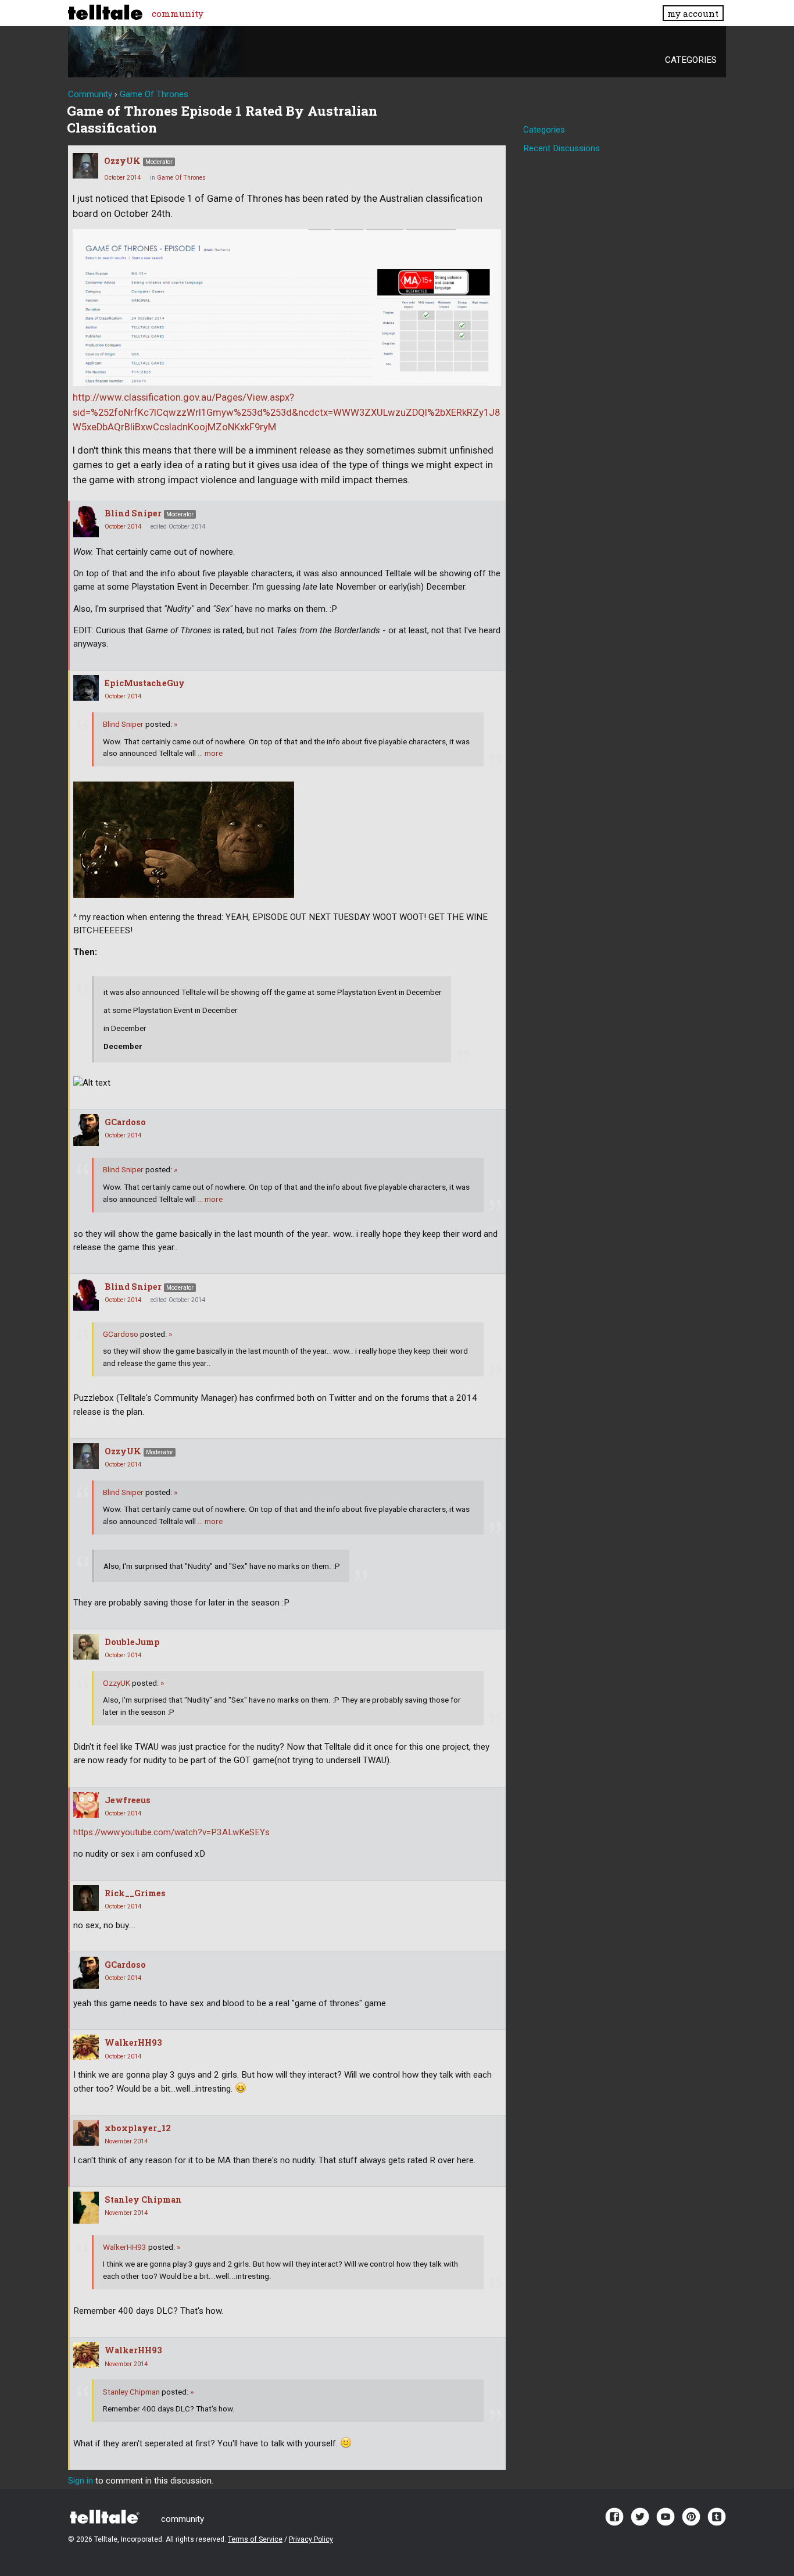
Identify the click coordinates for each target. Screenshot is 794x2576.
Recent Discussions (561, 148)
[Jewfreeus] (86, 1805)
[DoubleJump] (86, 1647)
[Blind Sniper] (86, 521)
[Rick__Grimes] (86, 1898)
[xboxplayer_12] (86, 2133)
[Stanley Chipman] (86, 2208)
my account (693, 13)
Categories (691, 60)
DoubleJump (132, 1642)
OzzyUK (122, 161)
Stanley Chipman (143, 2199)
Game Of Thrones (181, 178)
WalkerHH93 (133, 2042)
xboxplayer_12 (138, 2128)
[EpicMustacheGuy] (86, 688)
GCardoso (125, 1122)
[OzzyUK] (85, 166)
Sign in (81, 2481)
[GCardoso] (86, 1130)
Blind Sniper (133, 513)
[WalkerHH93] (86, 2047)
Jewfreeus (128, 1800)
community (178, 13)
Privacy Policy (311, 2539)
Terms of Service (255, 2539)
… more (210, 753)
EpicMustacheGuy (145, 683)
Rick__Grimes (135, 1893)
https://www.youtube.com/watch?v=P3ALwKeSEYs (171, 1832)
